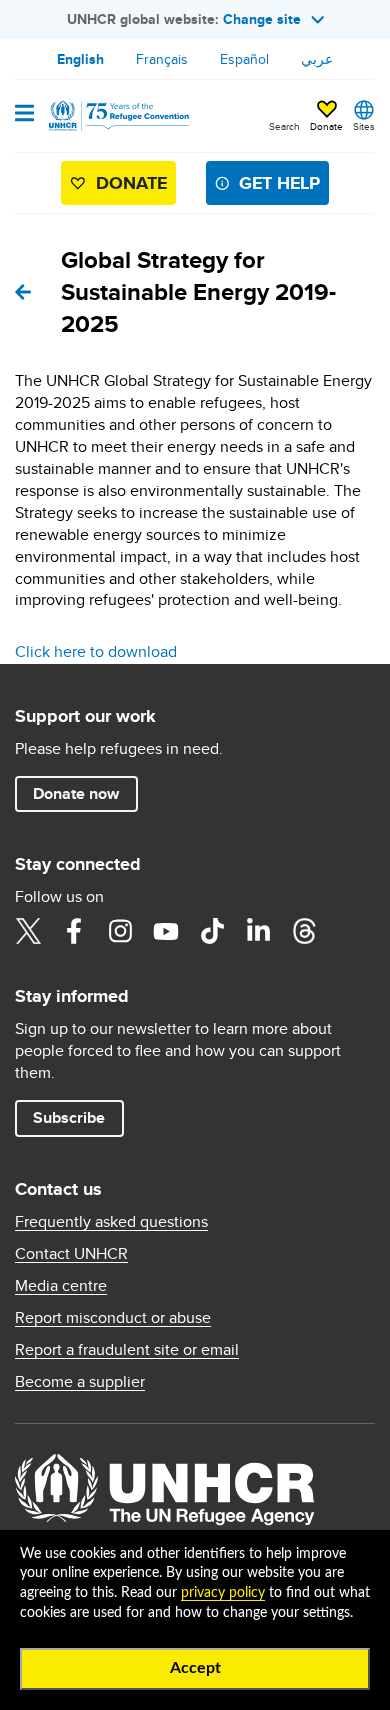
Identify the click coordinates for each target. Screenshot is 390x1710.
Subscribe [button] (69, 1117)
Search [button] (284, 126)
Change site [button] (262, 19)
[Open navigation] (24, 115)
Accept (195, 1668)
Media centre (61, 1286)
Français (162, 59)
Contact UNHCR (71, 1254)
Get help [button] (279, 183)
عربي (317, 59)
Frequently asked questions (111, 1222)
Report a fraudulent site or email (127, 1350)
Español (244, 59)
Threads (304, 931)
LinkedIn (258, 931)
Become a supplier (80, 1382)
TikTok (212, 931)
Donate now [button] (76, 793)
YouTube (166, 931)
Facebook (74, 931)
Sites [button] (364, 126)
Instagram (120, 931)
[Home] (117, 116)
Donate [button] (326, 126)
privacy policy (223, 1593)
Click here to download (96, 651)
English (80, 59)
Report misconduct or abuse (113, 1318)
